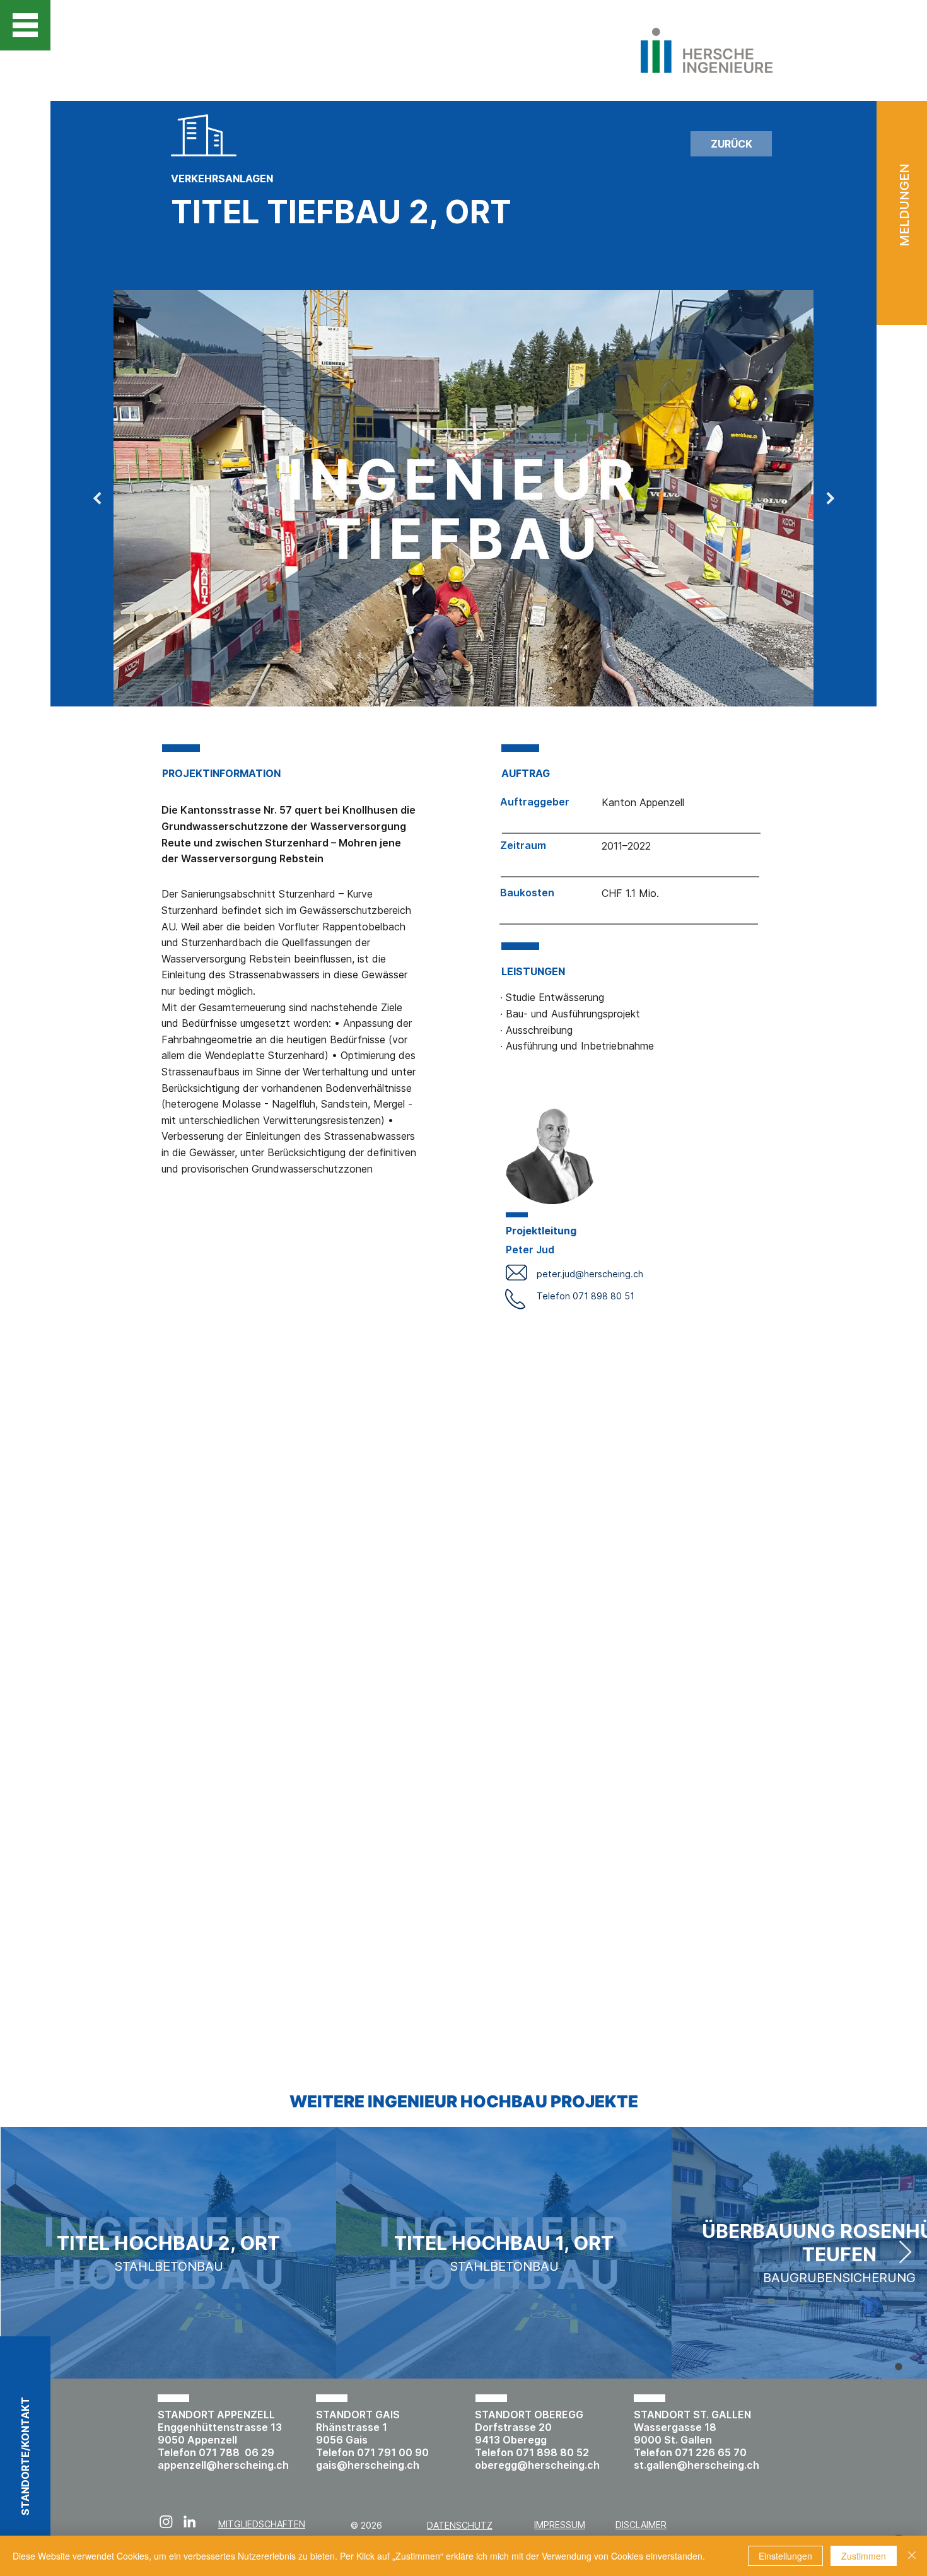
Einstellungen (785, 2556)
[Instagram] (166, 2521)
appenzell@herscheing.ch (223, 2465)
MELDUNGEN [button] (904, 205)
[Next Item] (830, 498)
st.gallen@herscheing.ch (697, 2465)
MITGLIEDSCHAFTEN (262, 2524)
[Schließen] (912, 2556)
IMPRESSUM (560, 2525)
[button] (25, 25)
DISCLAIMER (641, 2525)
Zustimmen (864, 2556)
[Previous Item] (97, 498)
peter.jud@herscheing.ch (590, 1274)
